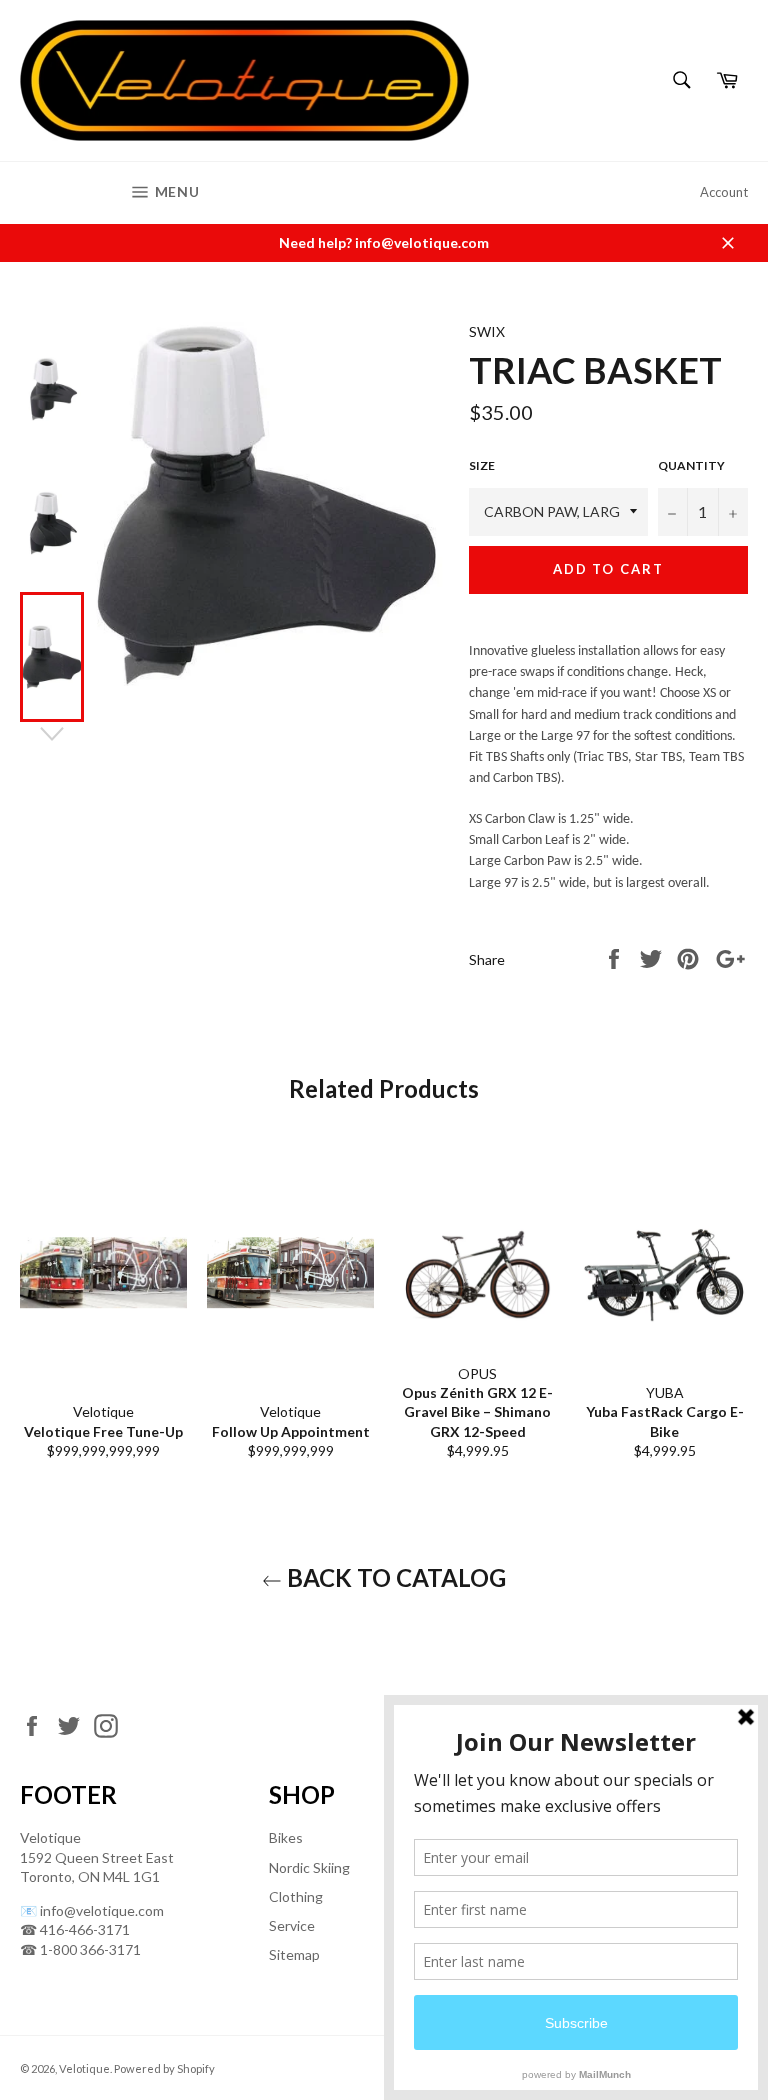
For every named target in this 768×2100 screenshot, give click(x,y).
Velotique (84, 2068)
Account (724, 192)
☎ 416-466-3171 (75, 1929)
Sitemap (294, 1954)
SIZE (482, 465)
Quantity (691, 465)
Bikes (286, 1837)
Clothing (296, 1896)
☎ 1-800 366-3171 (80, 1949)
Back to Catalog (394, 1577)
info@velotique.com (102, 1910)
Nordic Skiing (309, 1867)
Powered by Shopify (164, 2068)
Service (292, 1925)
